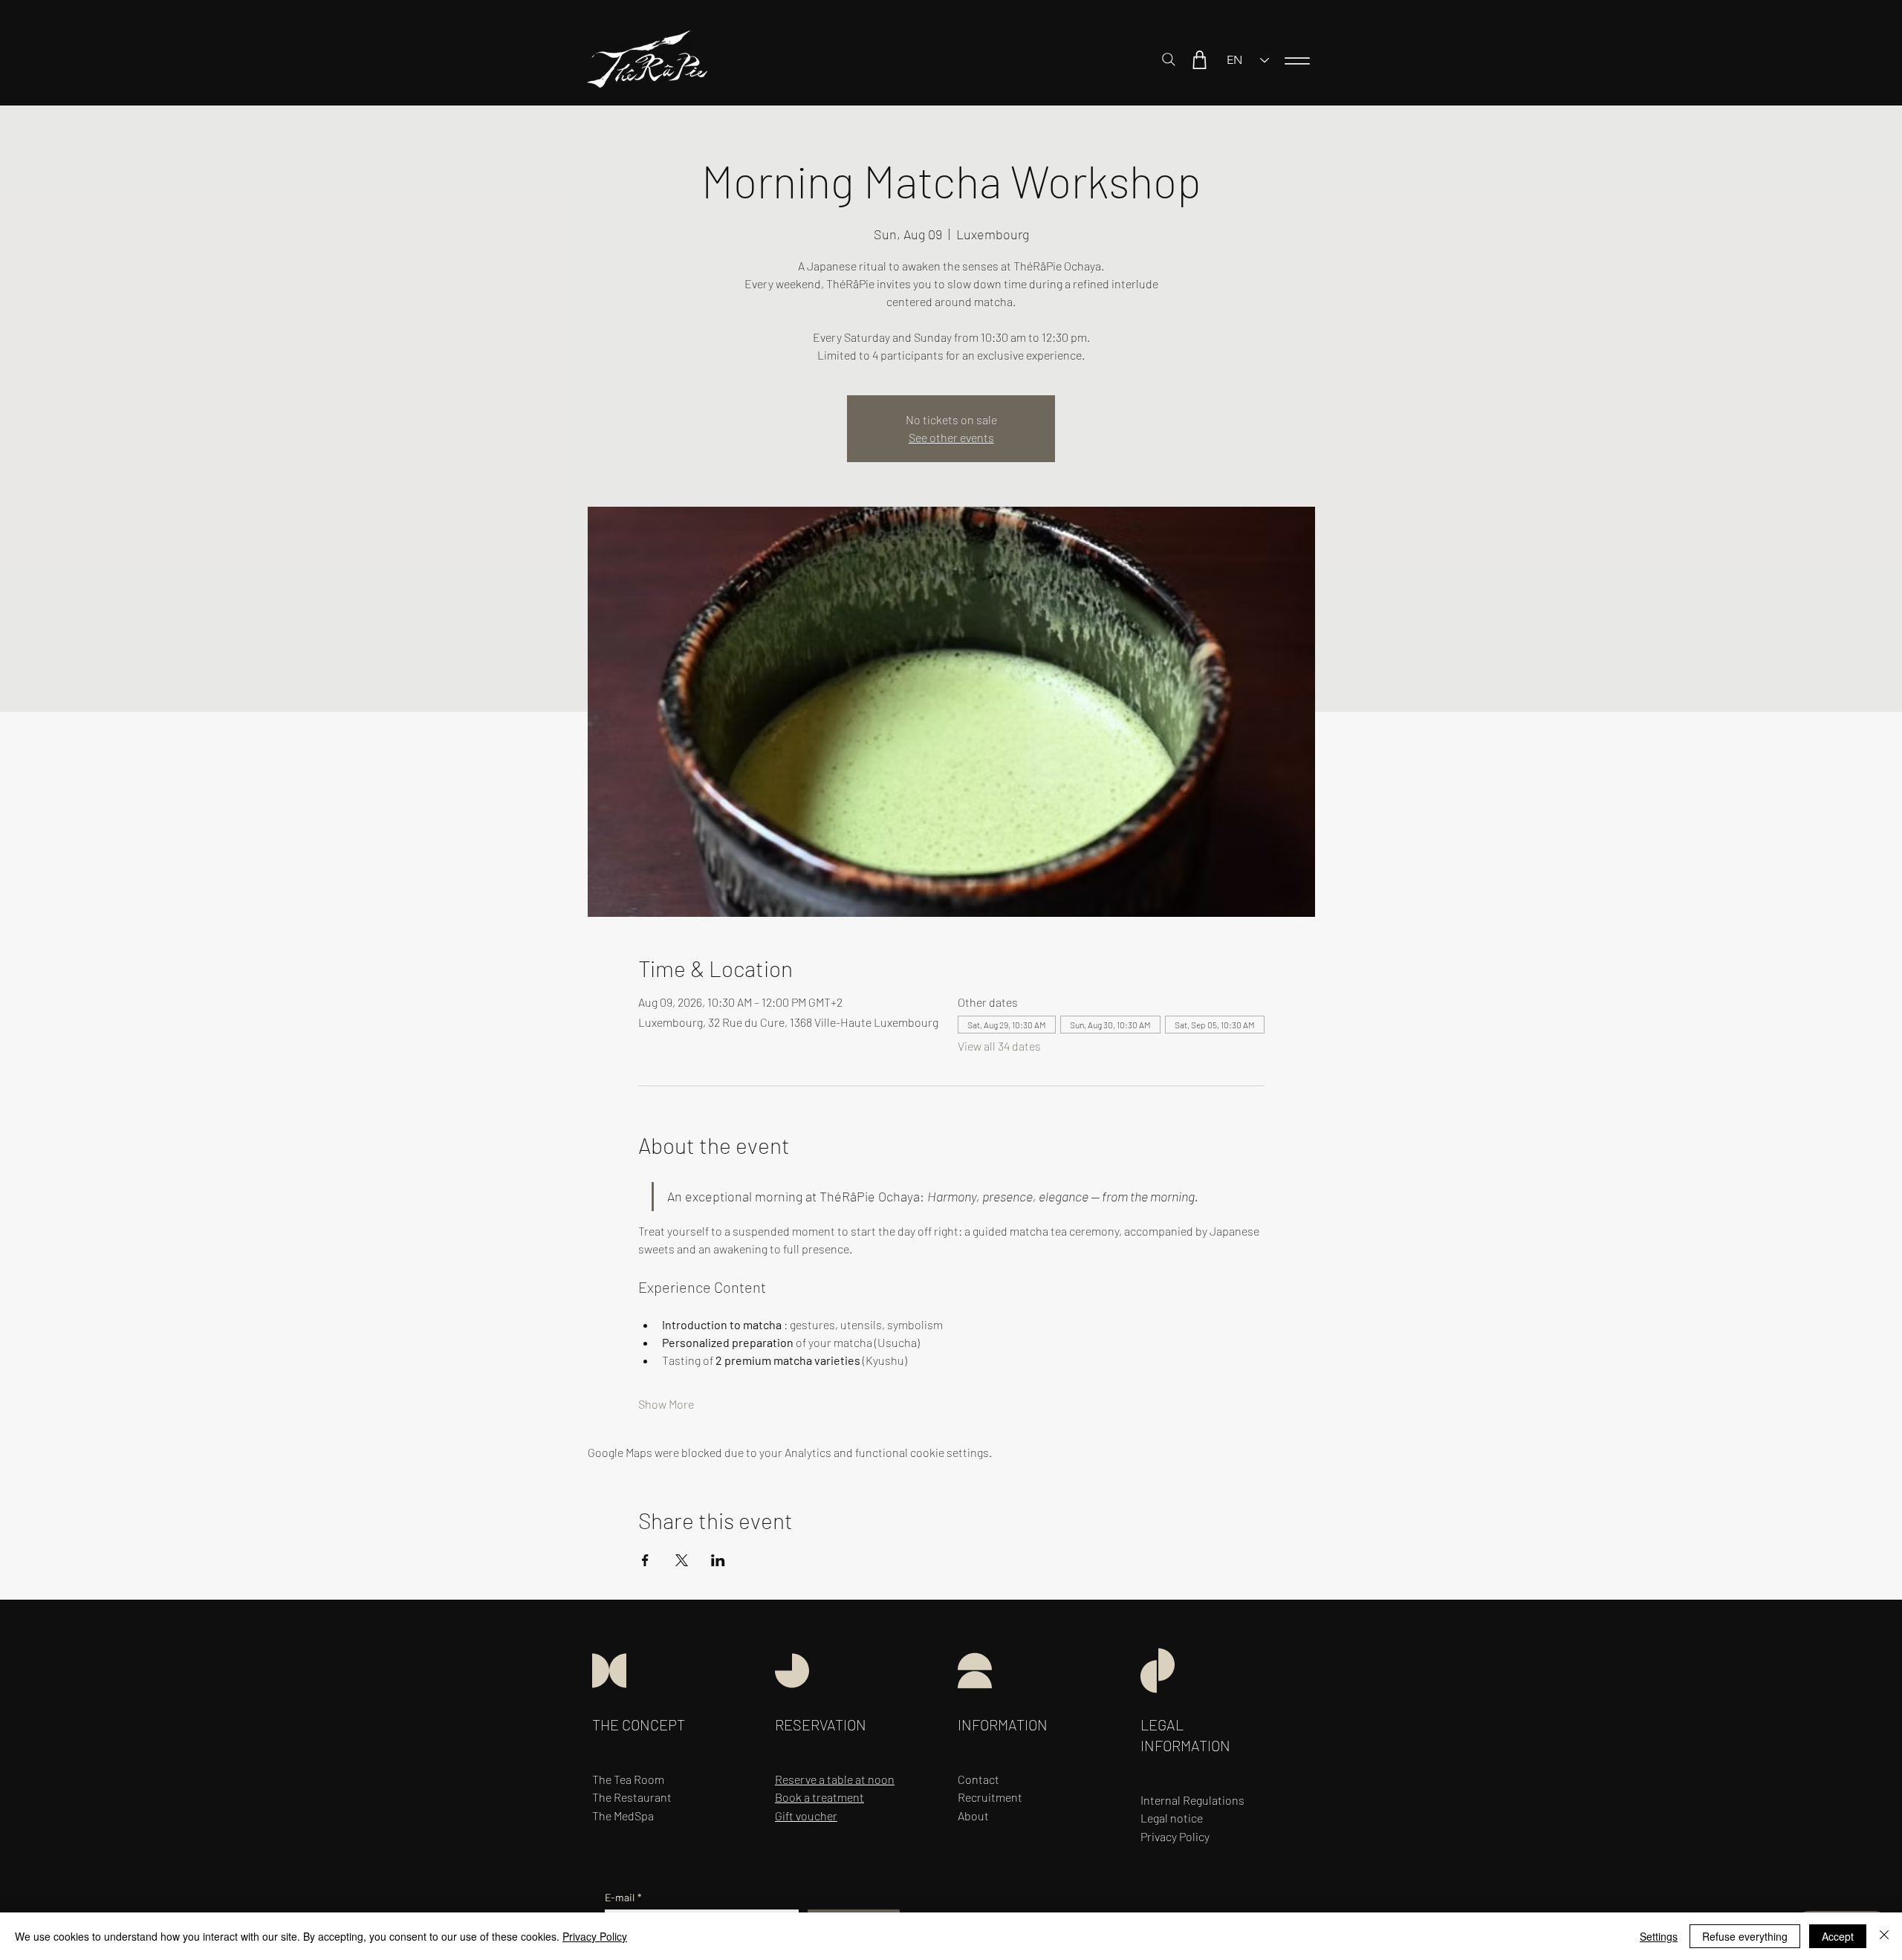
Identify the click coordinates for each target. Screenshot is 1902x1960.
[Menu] (1297, 61)
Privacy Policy (595, 1936)
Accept (1838, 1936)
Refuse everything (1745, 1936)
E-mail (623, 1897)
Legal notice (1172, 1818)
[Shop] (1199, 59)
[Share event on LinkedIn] (718, 1560)
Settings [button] (1659, 1936)
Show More (666, 1404)
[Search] (1169, 59)
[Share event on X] (682, 1560)
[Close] (1884, 1936)
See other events (951, 437)
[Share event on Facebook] (645, 1560)
